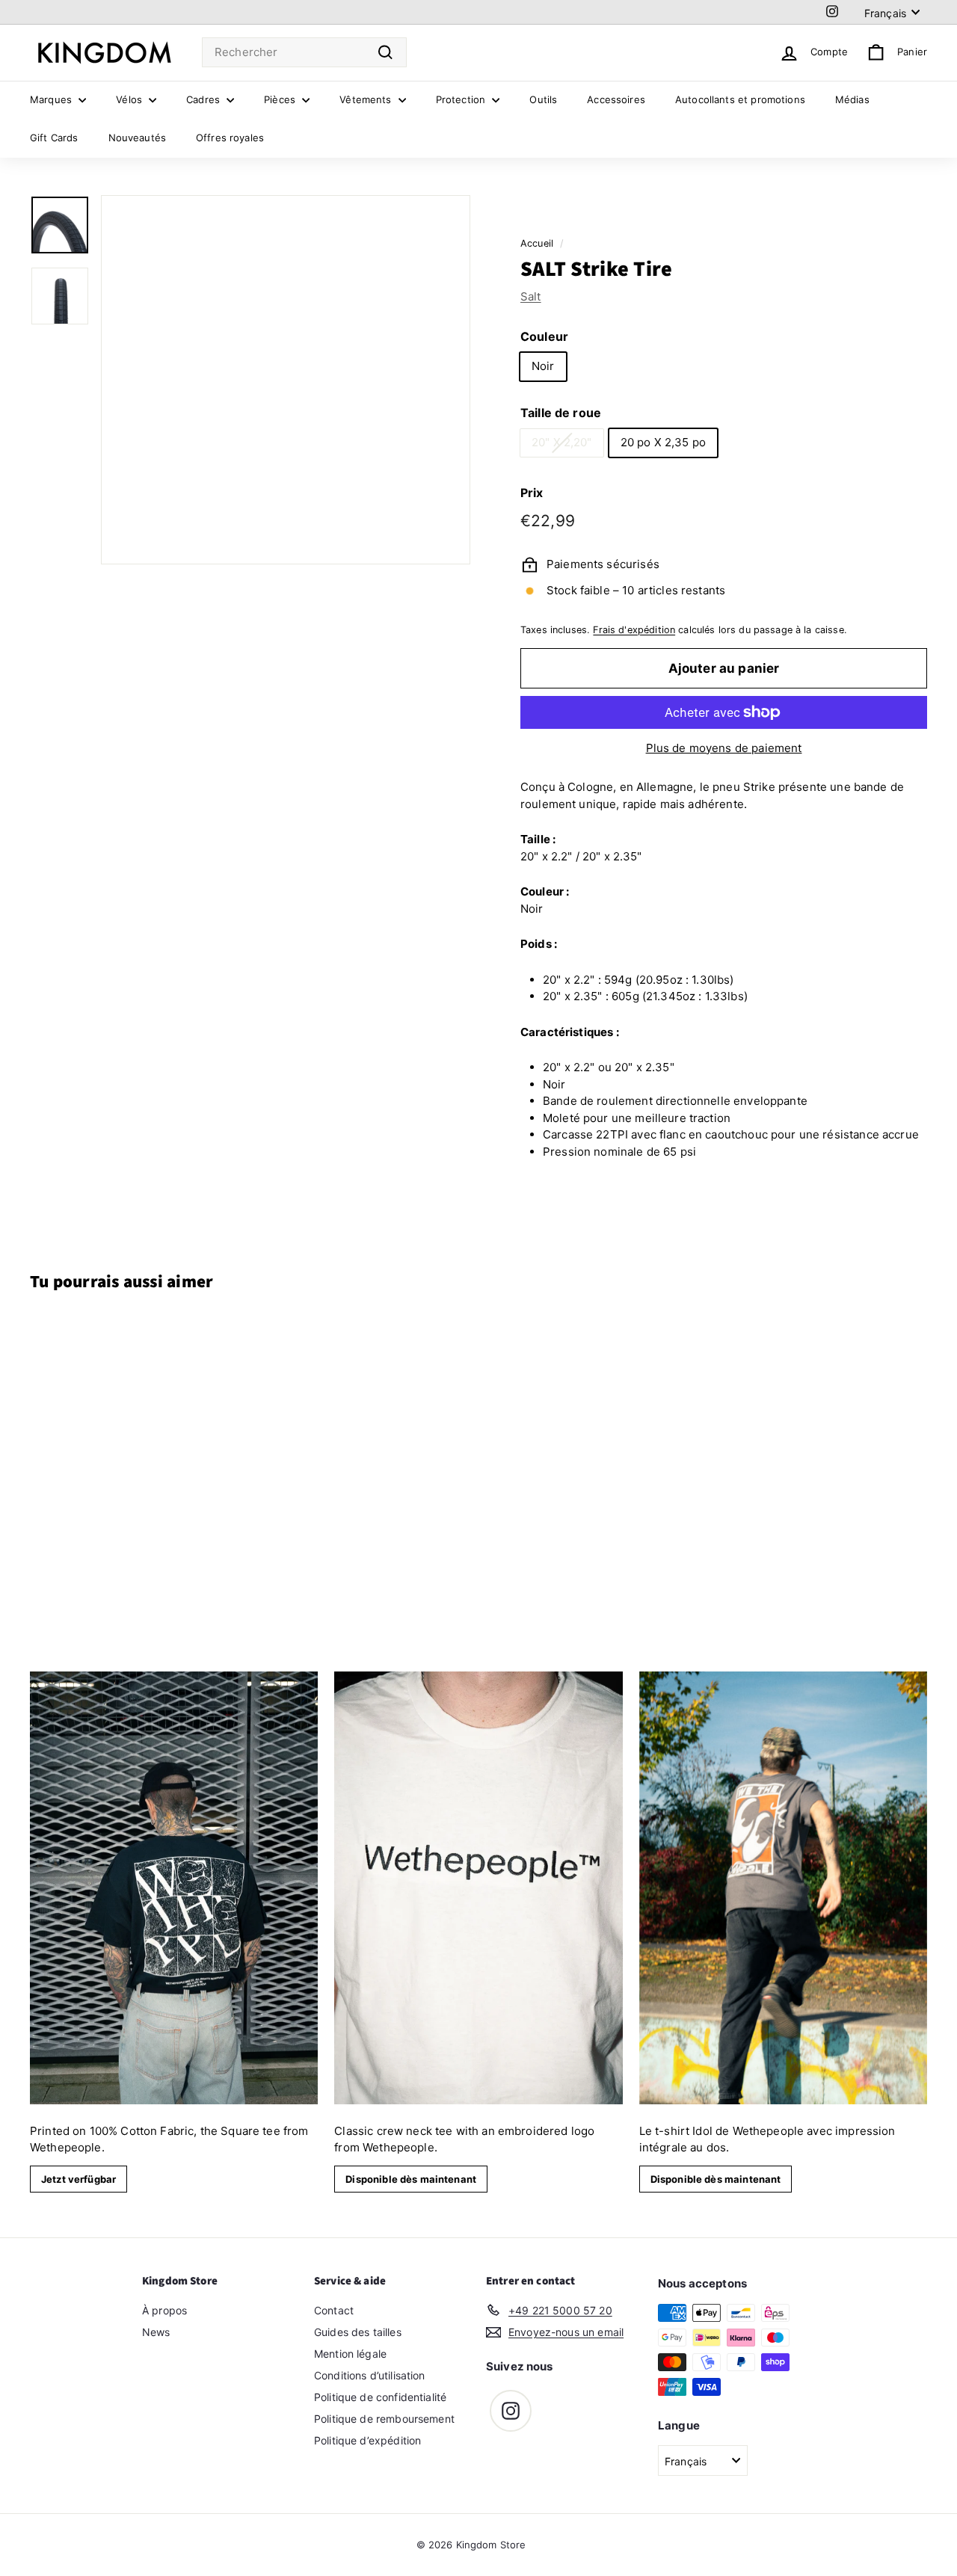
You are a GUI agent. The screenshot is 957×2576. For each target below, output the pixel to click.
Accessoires (616, 99)
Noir (543, 366)
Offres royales (230, 138)
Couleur (544, 336)
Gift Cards (54, 138)
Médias (852, 99)
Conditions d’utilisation (370, 2375)
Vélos (130, 99)
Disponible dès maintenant (411, 2179)
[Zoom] (286, 380)
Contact (334, 2310)
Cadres (204, 99)
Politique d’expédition (367, 2440)
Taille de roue (561, 413)
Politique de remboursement (384, 2419)
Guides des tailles (358, 2332)
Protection (462, 99)
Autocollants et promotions (740, 99)
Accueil (537, 243)
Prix (532, 493)
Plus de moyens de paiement (724, 748)
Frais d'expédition (634, 630)
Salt (531, 296)
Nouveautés (138, 138)
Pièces (281, 99)
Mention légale (350, 2354)
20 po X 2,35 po (663, 442)
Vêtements (367, 99)
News (156, 2332)
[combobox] (304, 53)
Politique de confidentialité (380, 2397)
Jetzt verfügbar (79, 2179)
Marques (52, 99)
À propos (164, 2310)
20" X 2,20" (562, 442)
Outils (543, 99)
